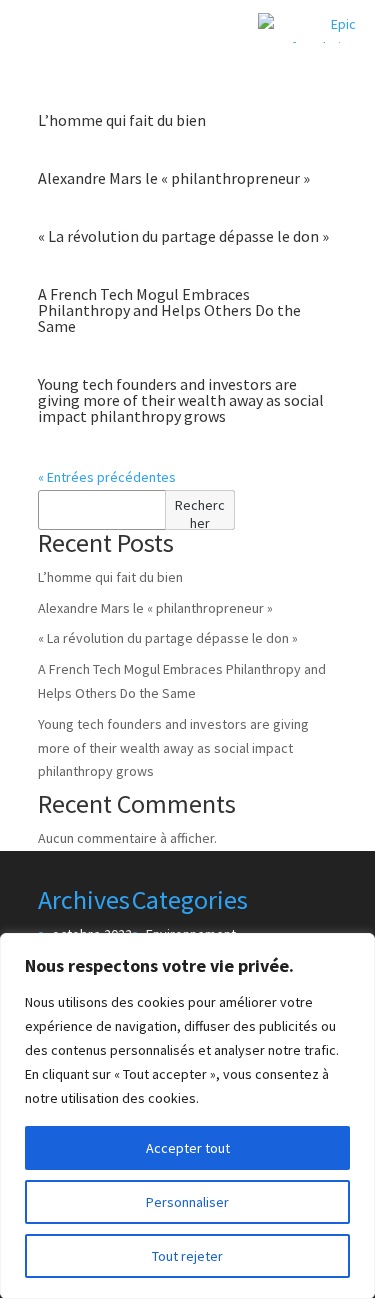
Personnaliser (187, 1202)
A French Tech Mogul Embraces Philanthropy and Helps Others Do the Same (169, 310)
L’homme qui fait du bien (122, 120)
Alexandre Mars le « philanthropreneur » (174, 178)
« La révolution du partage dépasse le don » (183, 236)
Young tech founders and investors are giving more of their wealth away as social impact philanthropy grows (181, 400)
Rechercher (200, 513)
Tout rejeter (187, 1256)
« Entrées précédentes (107, 477)
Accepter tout (188, 1148)
